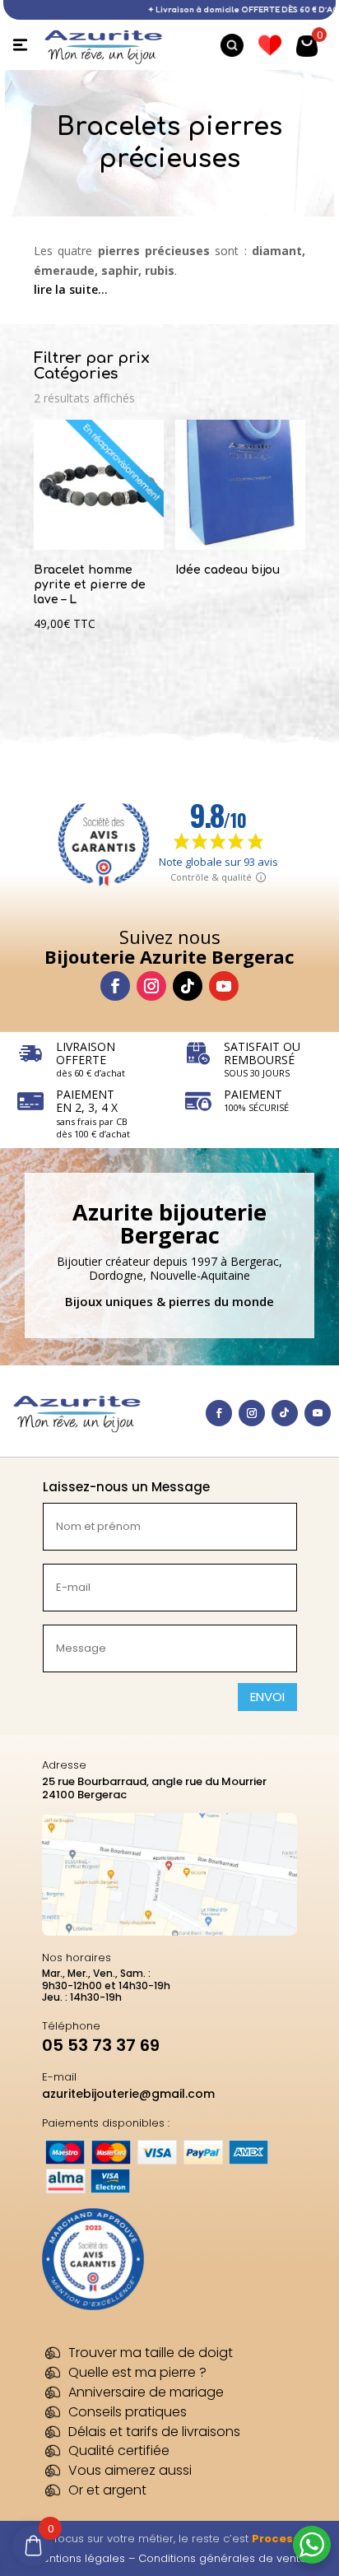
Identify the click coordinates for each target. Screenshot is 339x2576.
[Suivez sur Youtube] (224, 986)
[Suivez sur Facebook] (115, 986)
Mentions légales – (86, 2558)
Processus (283, 2539)
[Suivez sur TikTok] (188, 986)
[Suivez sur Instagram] (151, 986)
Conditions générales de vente (223, 2558)
